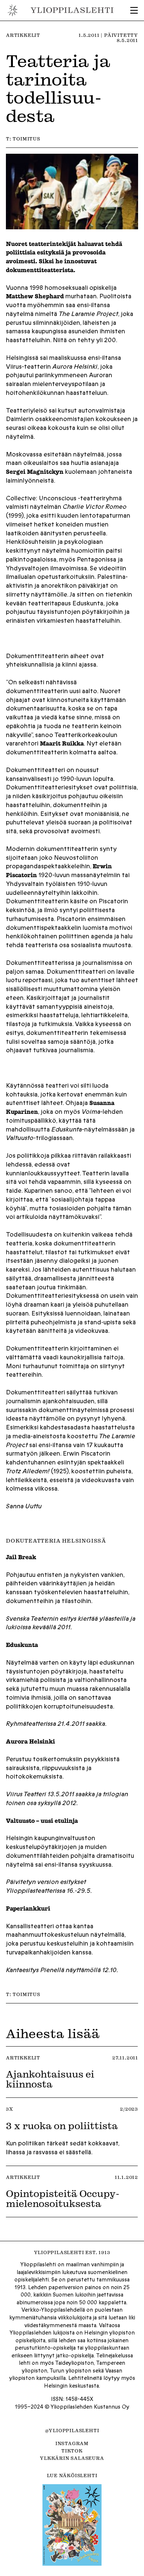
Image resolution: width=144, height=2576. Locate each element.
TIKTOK (72, 2451)
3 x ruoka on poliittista (63, 2125)
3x (10, 2109)
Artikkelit (23, 35)
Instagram (72, 2443)
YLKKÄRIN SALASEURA (72, 2458)
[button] (134, 10)
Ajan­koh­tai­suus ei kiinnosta (50, 2079)
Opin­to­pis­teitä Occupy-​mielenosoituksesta (63, 2198)
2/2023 (129, 2109)
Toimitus (26, 139)
